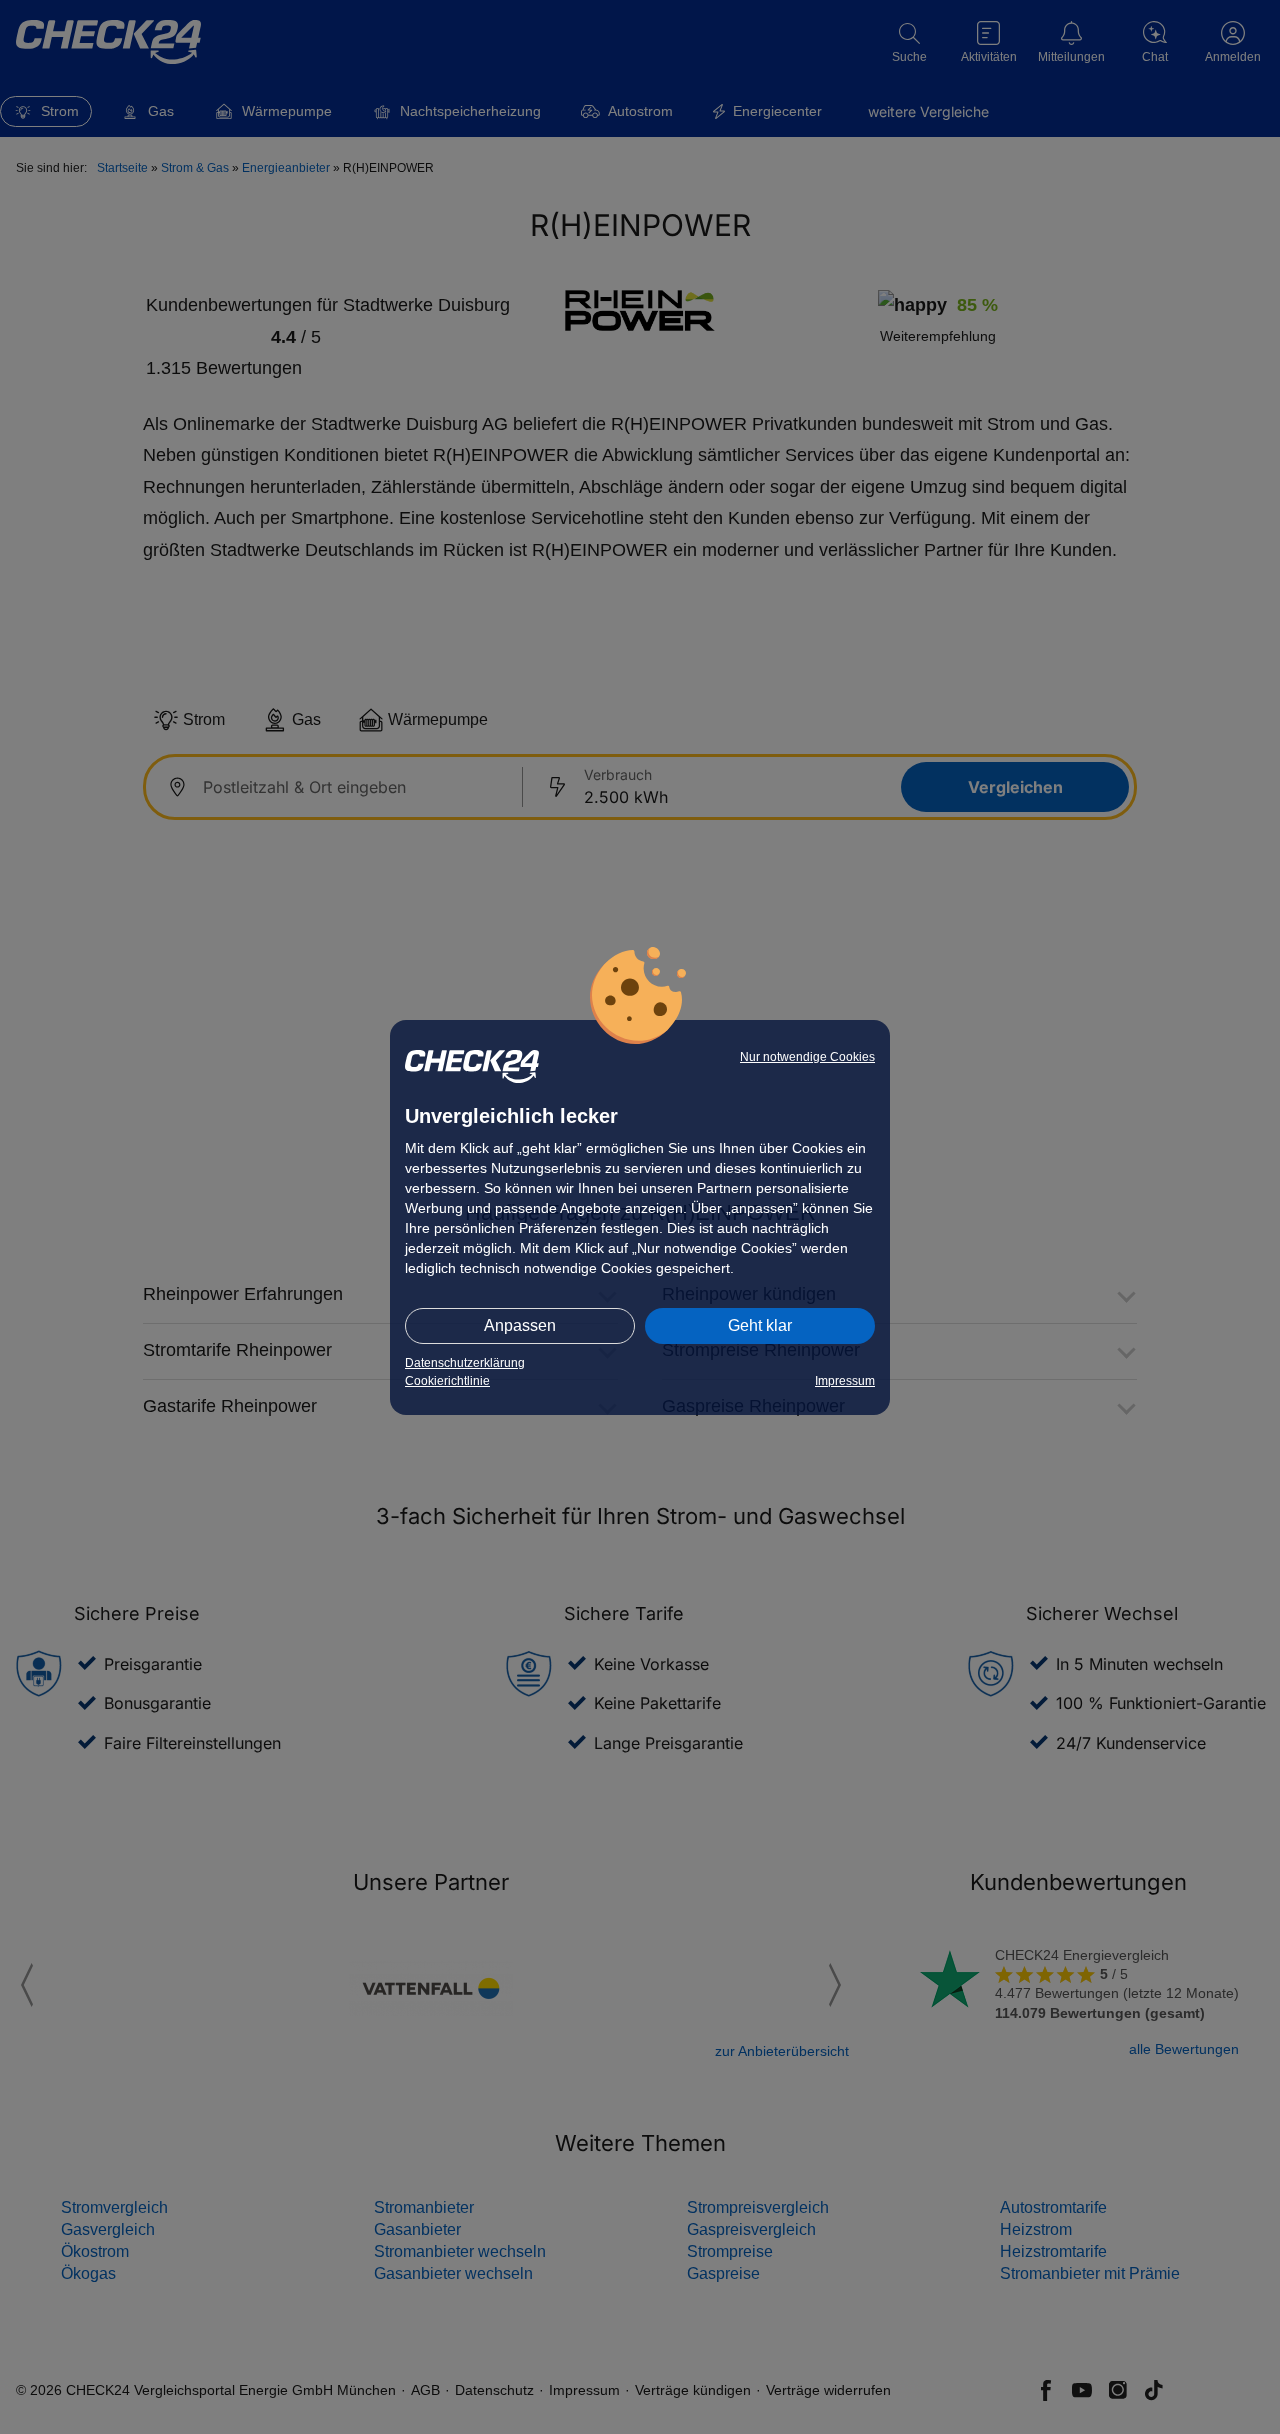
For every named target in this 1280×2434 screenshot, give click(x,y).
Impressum (845, 1381)
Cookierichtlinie (447, 1381)
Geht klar (760, 1325)
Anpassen (520, 1325)
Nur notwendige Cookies (807, 1057)
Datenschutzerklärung (465, 1363)
